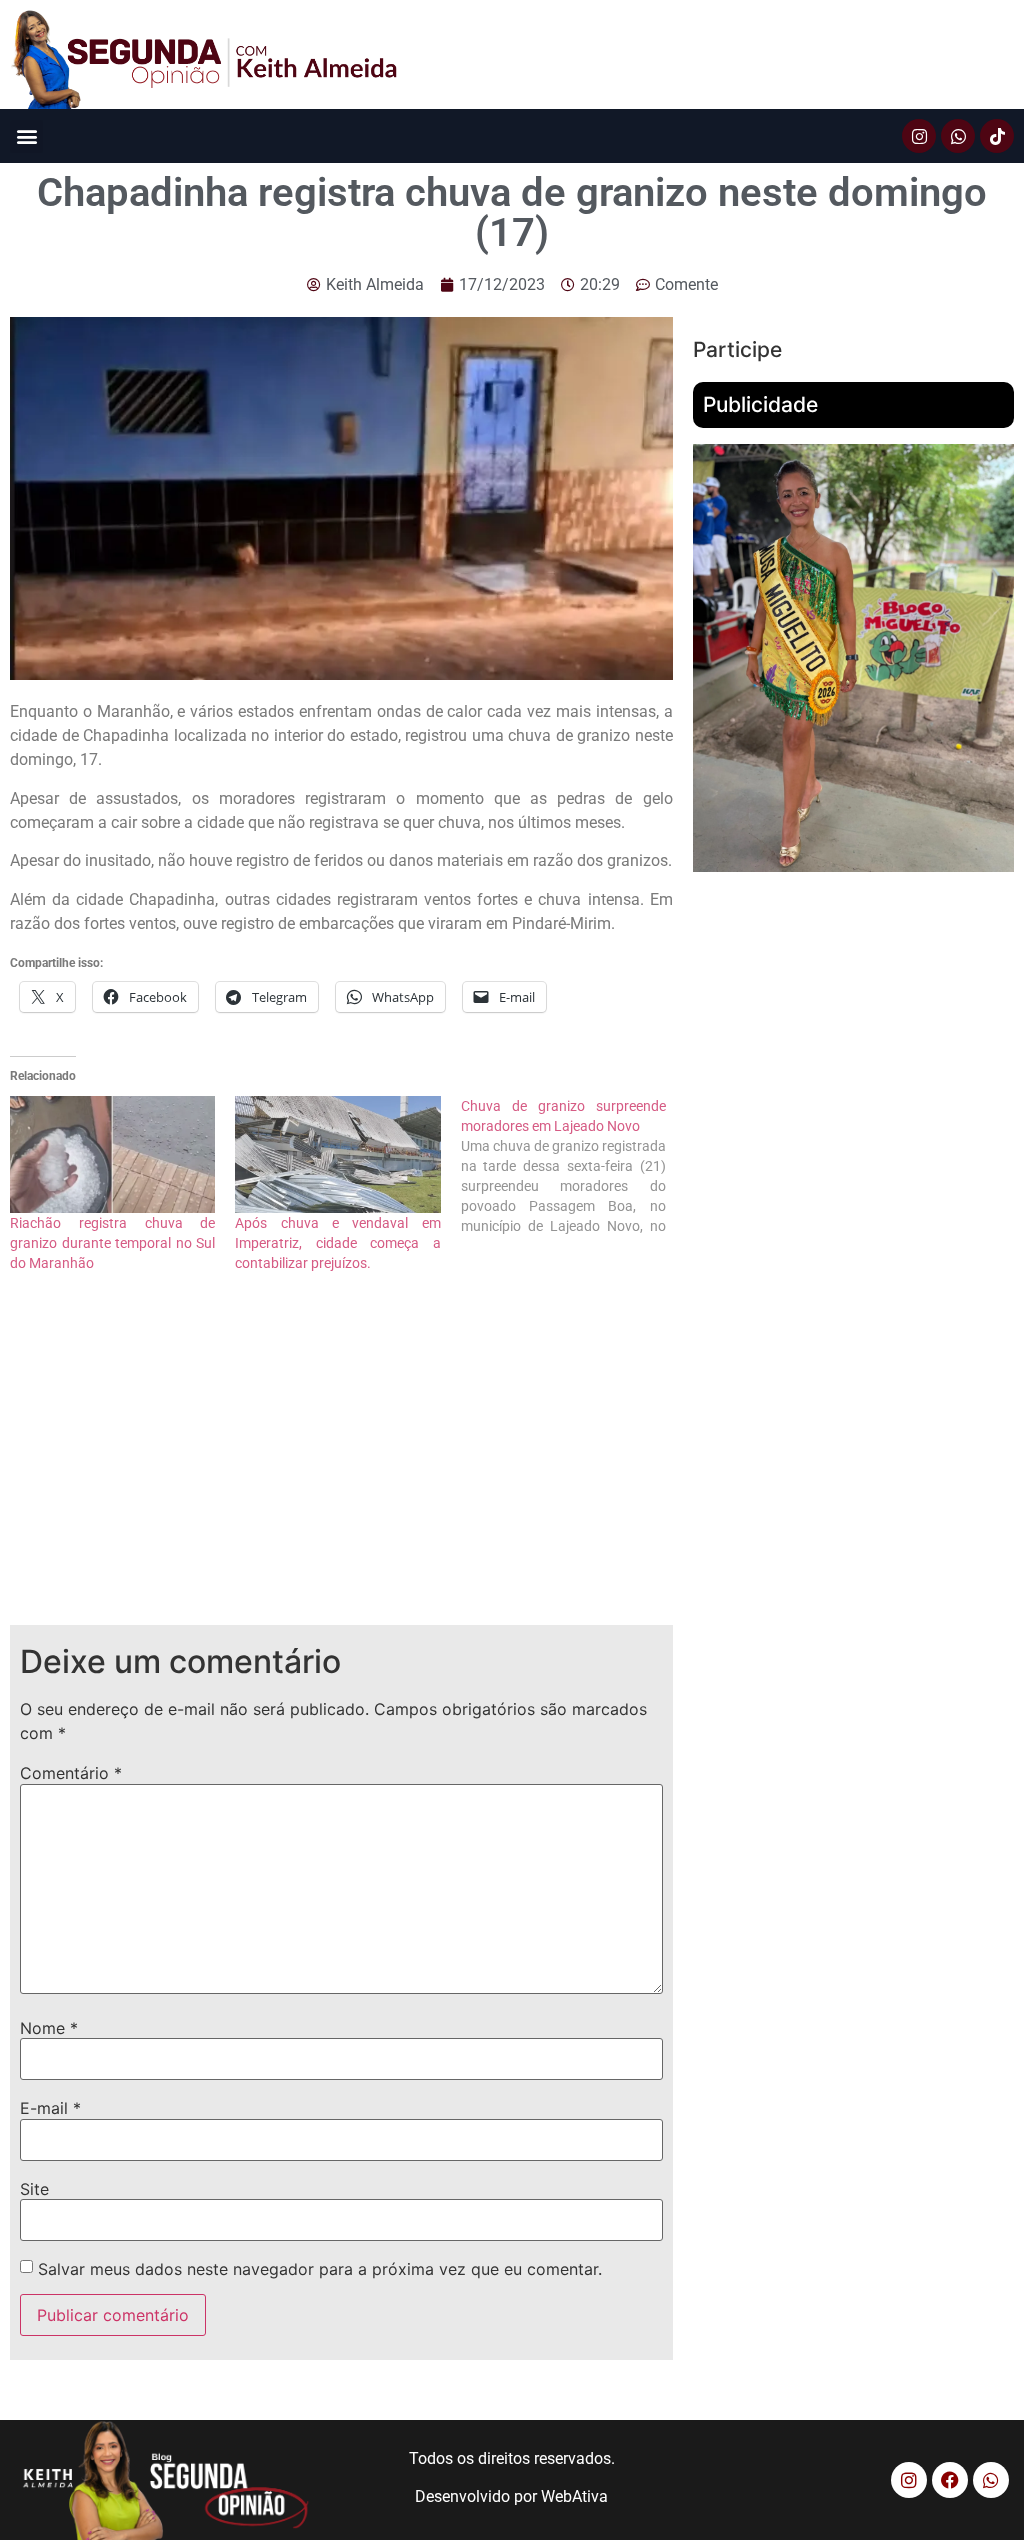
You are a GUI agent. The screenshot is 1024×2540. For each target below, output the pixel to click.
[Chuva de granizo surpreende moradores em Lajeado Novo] (573, 1166)
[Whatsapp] (958, 136)
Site (34, 2189)
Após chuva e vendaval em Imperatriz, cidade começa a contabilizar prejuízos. (337, 1243)
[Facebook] (950, 2480)
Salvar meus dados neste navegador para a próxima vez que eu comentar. (320, 2269)
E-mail (50, 2108)
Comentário (71, 1773)
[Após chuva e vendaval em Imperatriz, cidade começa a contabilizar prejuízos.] (337, 1154)
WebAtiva (574, 2496)
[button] (26, 136)
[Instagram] (919, 136)
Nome (49, 2028)
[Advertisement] (341, 1465)
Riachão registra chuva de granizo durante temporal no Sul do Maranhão (112, 1243)
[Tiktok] (997, 136)
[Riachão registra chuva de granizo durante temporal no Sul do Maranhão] (112, 1154)
